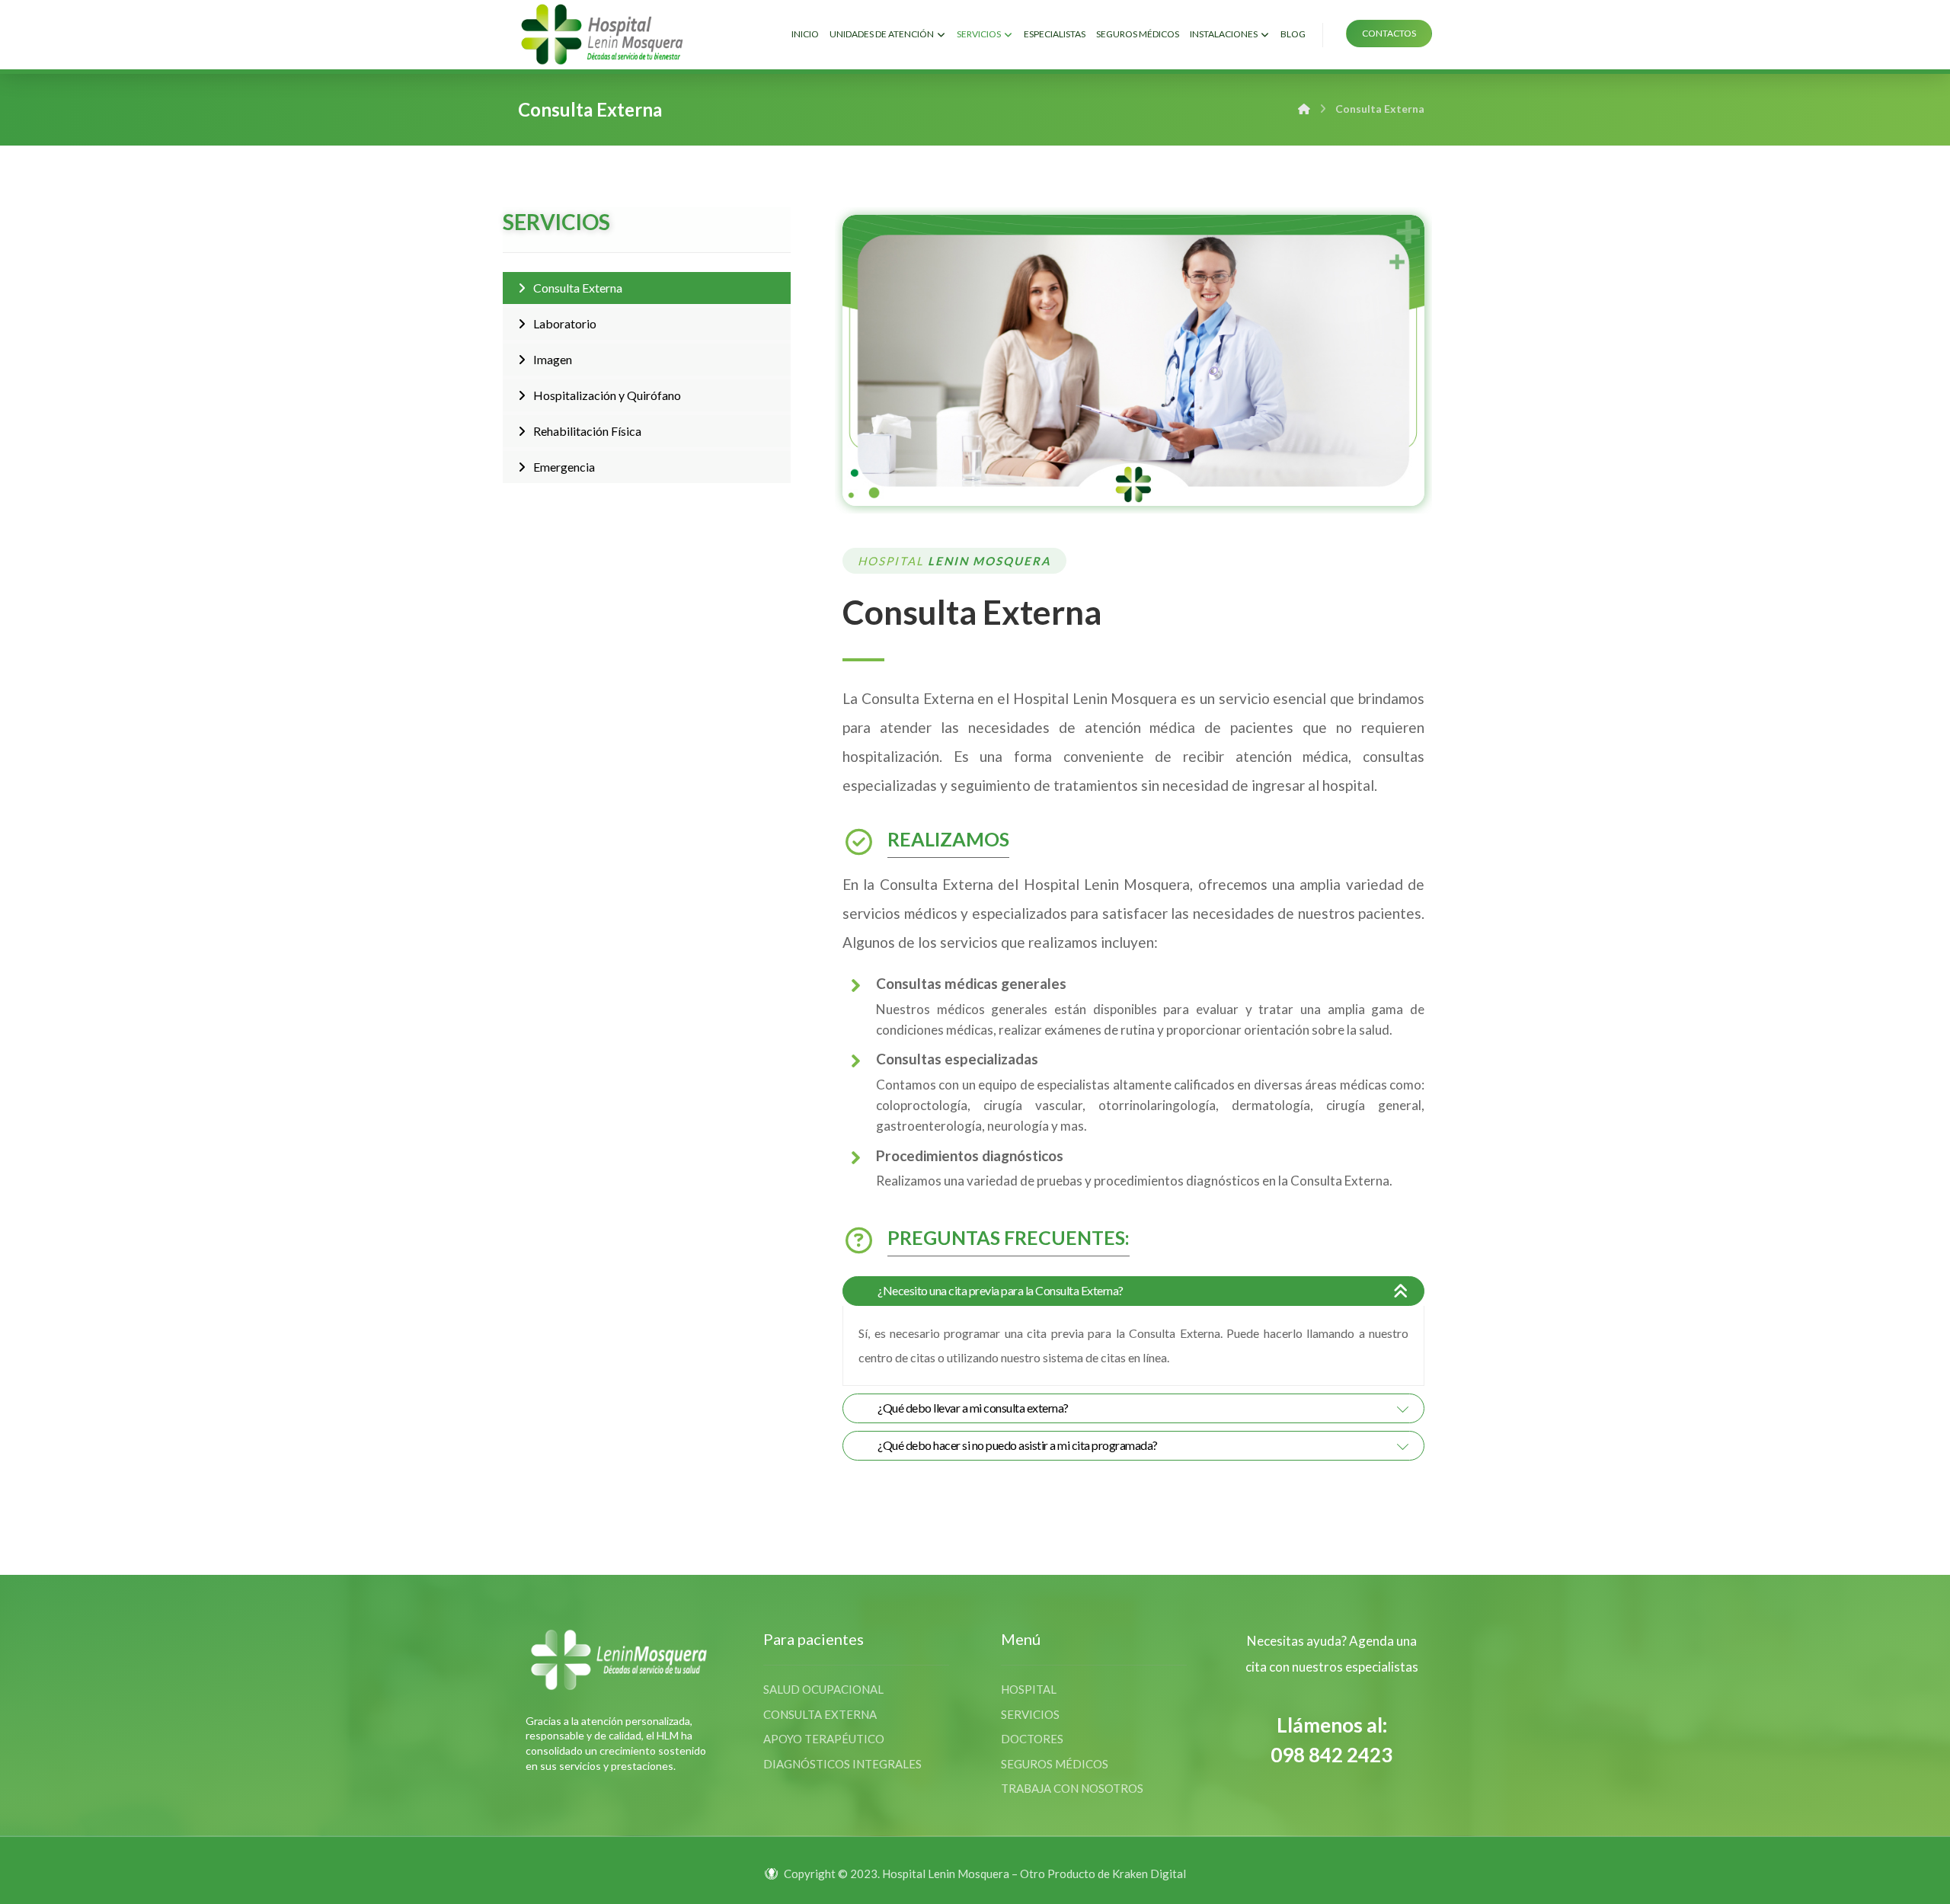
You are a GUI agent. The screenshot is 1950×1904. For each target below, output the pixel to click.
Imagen (553, 359)
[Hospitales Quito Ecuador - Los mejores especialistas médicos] (602, 34)
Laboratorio (565, 323)
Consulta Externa (578, 288)
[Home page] (1304, 109)
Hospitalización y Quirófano (607, 395)
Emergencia (564, 467)
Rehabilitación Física (587, 431)
